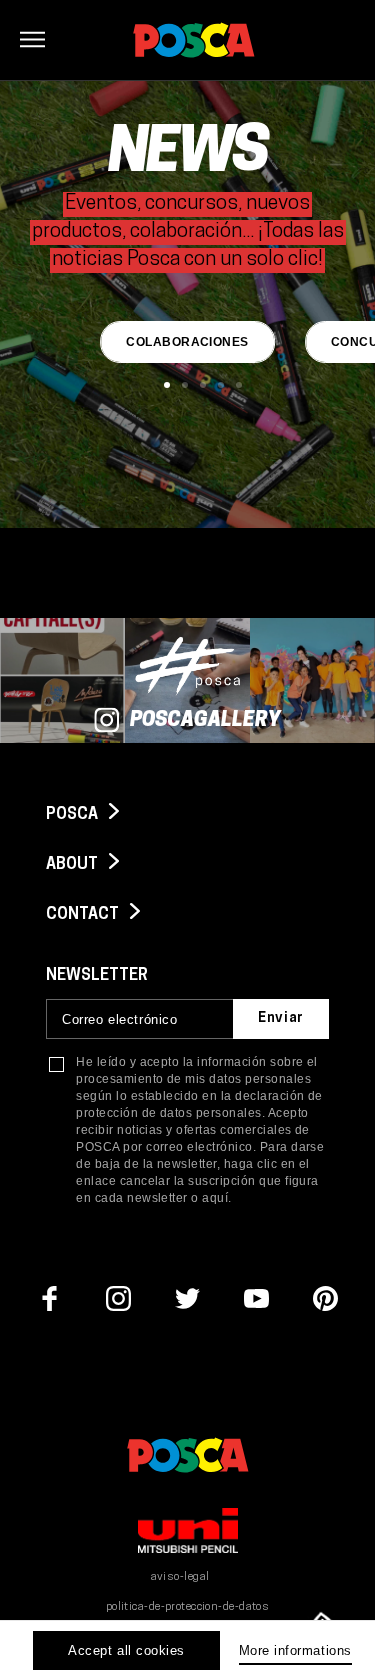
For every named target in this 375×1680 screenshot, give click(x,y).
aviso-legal (180, 1577)
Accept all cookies (126, 1650)
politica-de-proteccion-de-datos (188, 1607)
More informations (295, 1650)
